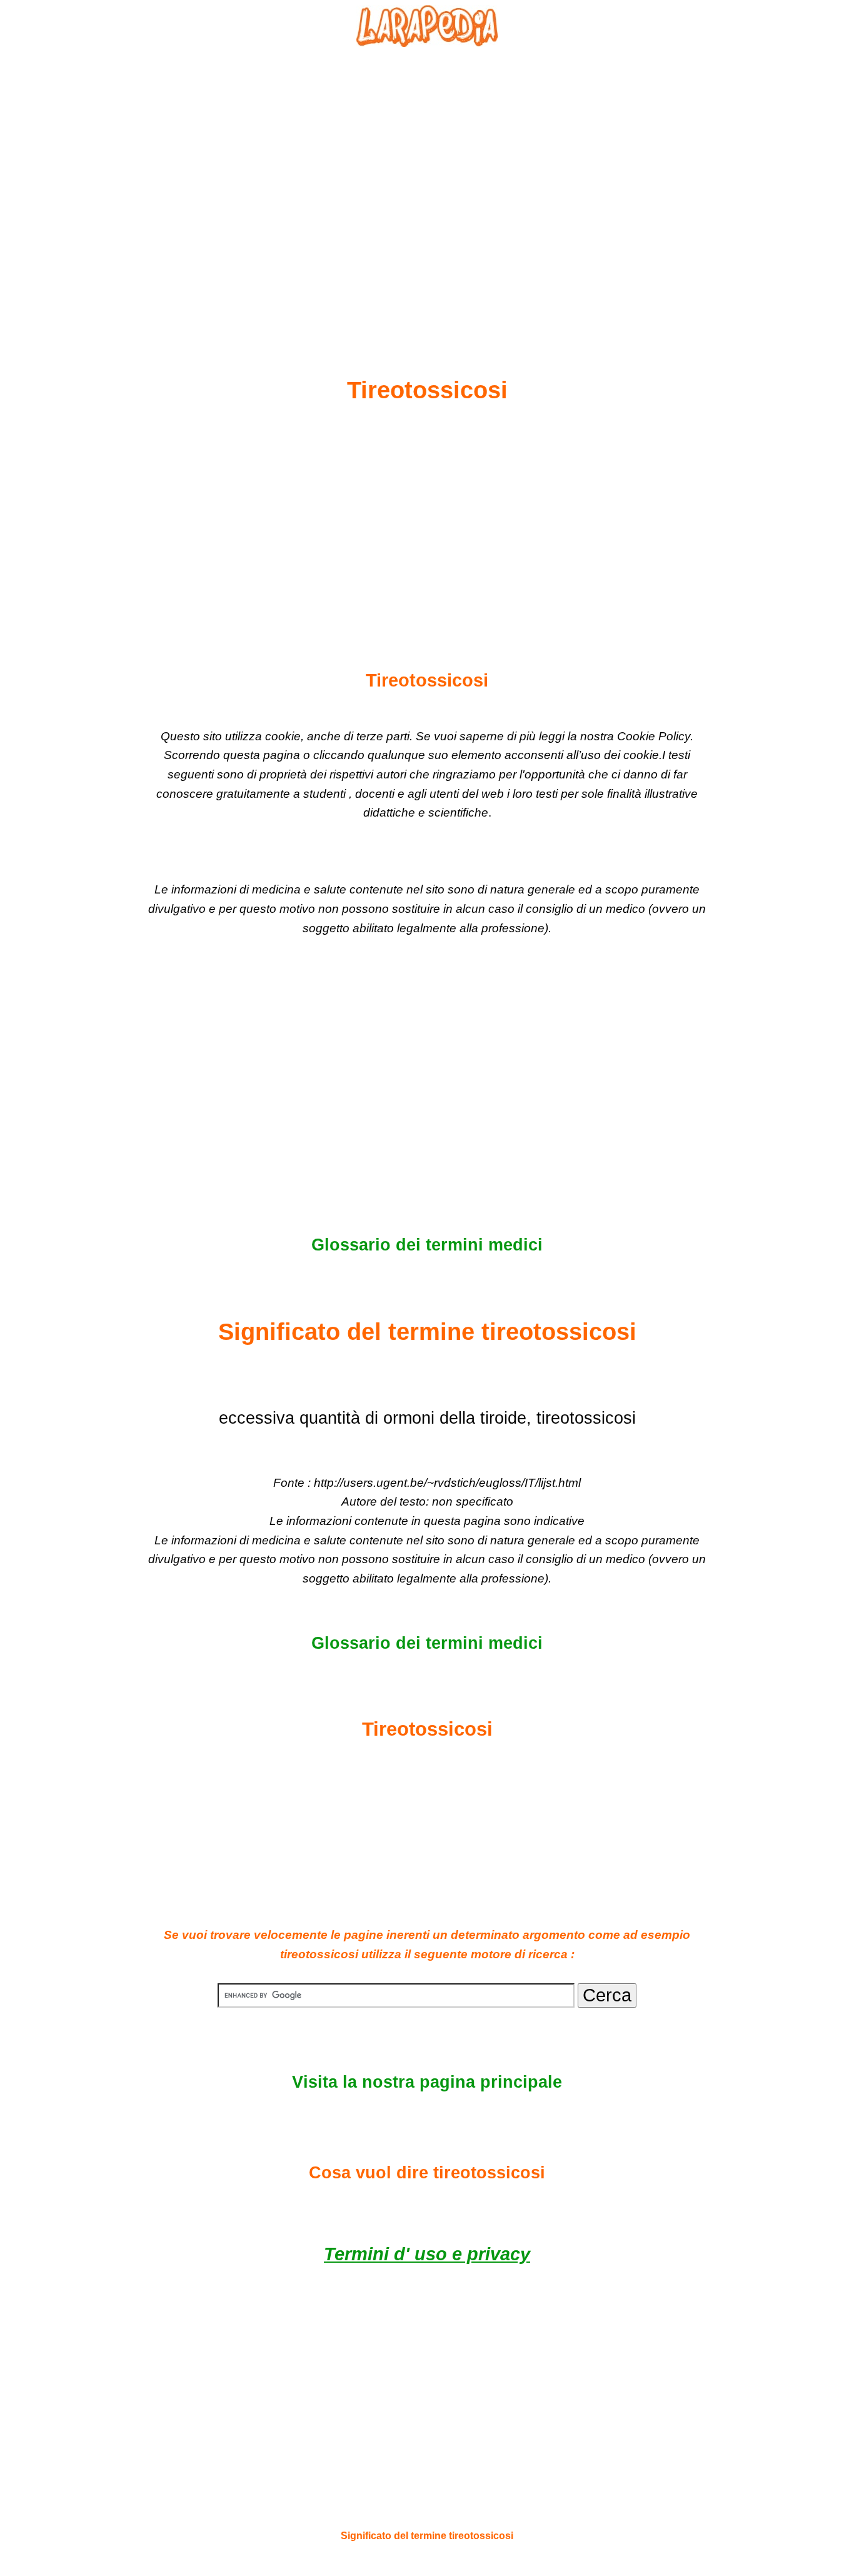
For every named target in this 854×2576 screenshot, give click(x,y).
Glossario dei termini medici (427, 1245)
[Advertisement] (427, 182)
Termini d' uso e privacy (427, 2254)
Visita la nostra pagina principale (427, 2082)
